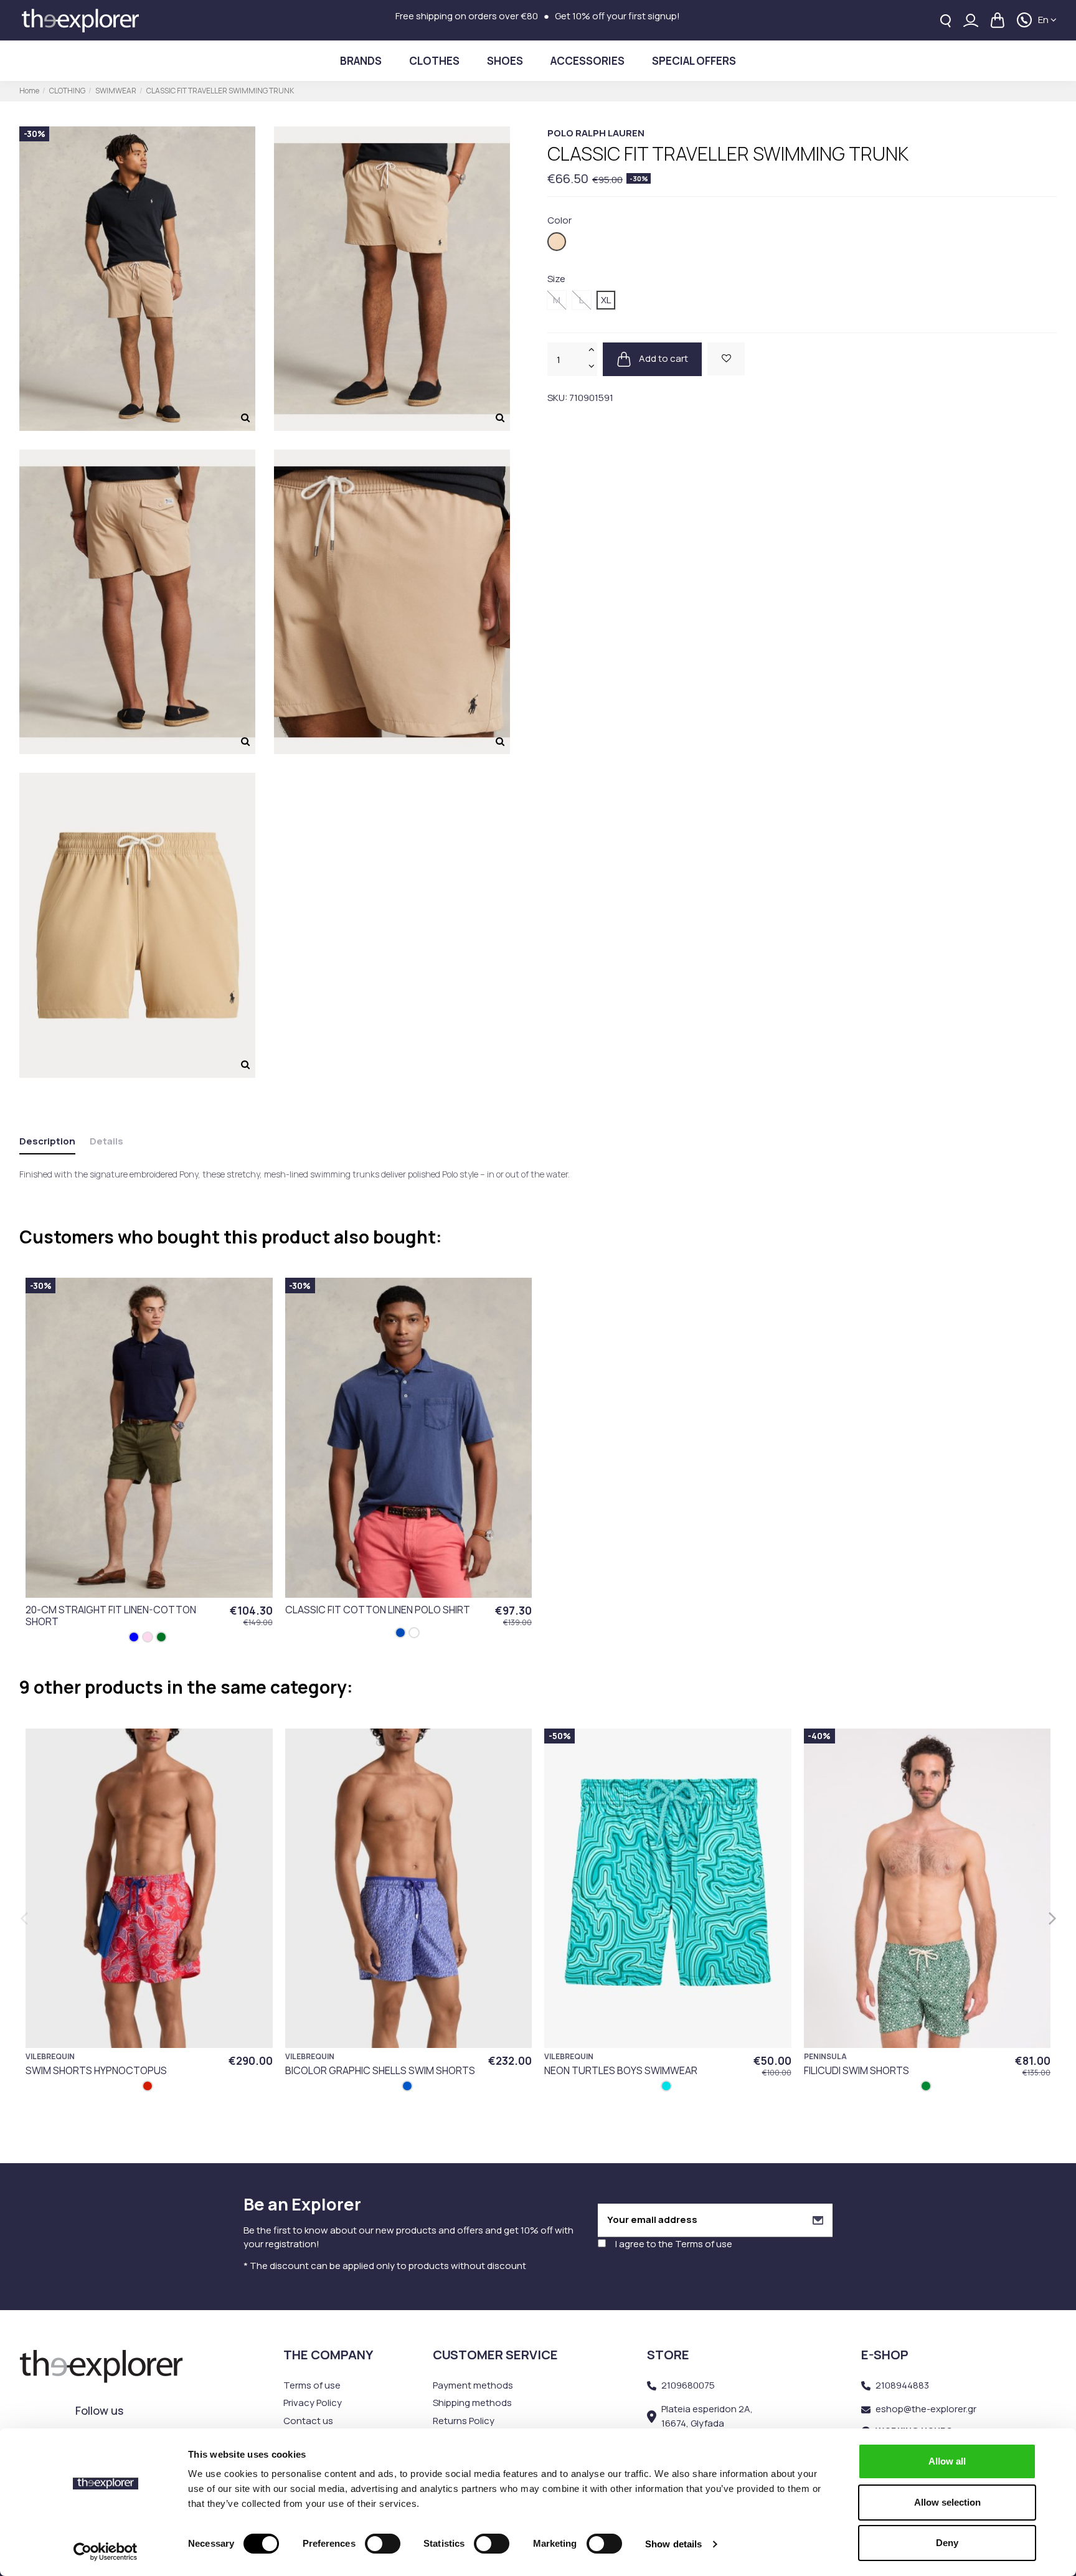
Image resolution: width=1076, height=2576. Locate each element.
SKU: (557, 398)
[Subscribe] (818, 2220)
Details (106, 1141)
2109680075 (688, 2385)
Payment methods (473, 2385)
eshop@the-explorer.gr (926, 2409)
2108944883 (902, 2385)
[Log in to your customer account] (971, 20)
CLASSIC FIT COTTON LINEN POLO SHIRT (378, 1610)
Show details (673, 2544)
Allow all (947, 2461)
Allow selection (947, 2502)
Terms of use (704, 2244)
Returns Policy (464, 2421)
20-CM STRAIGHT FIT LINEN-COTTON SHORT (111, 1616)
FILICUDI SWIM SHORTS (857, 2070)
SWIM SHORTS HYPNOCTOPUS (96, 2070)
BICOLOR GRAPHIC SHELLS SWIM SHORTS (380, 2070)
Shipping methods (472, 2403)
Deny (947, 2543)
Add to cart (663, 358)
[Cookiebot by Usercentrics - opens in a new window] (106, 2552)
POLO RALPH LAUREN (596, 133)
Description (47, 1141)
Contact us (308, 2421)
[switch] (383, 2544)
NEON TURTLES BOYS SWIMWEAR (621, 2070)
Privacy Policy (313, 2403)
